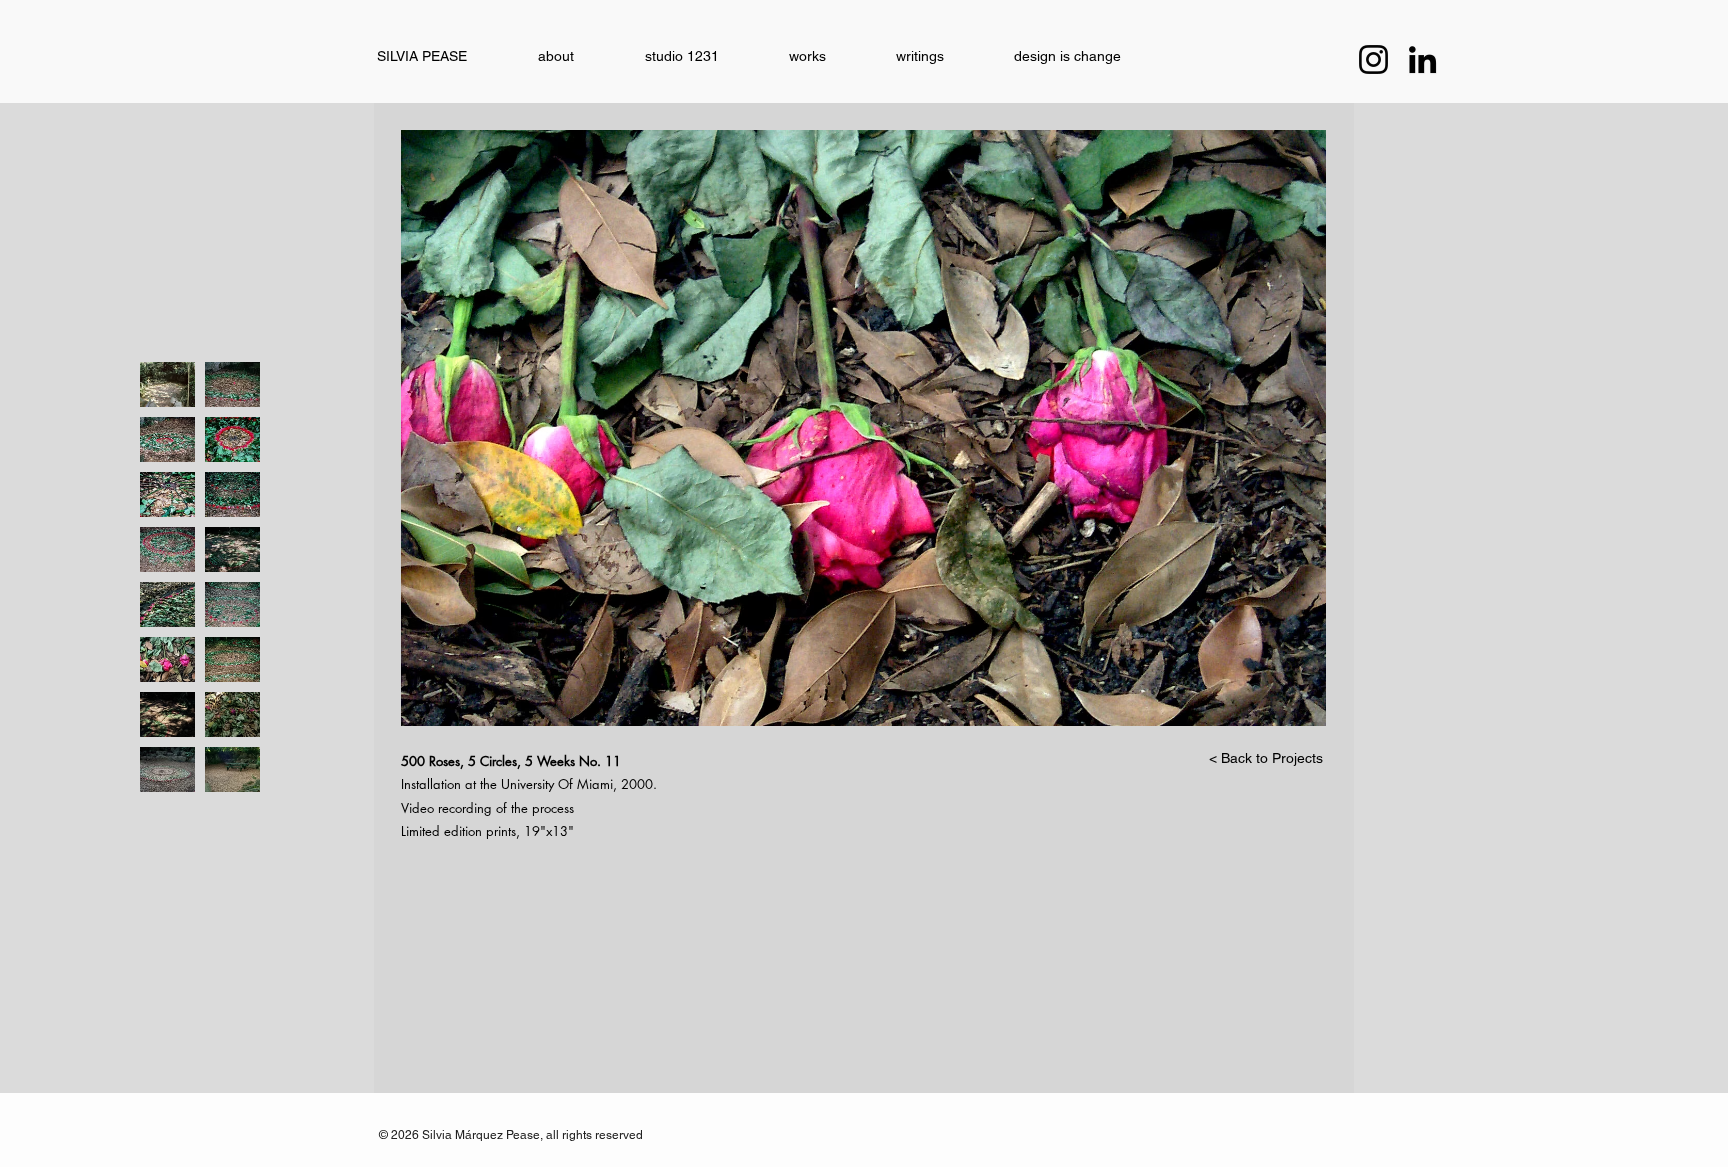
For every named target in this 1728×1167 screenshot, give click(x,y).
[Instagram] (1373, 59)
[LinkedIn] (1422, 59)
